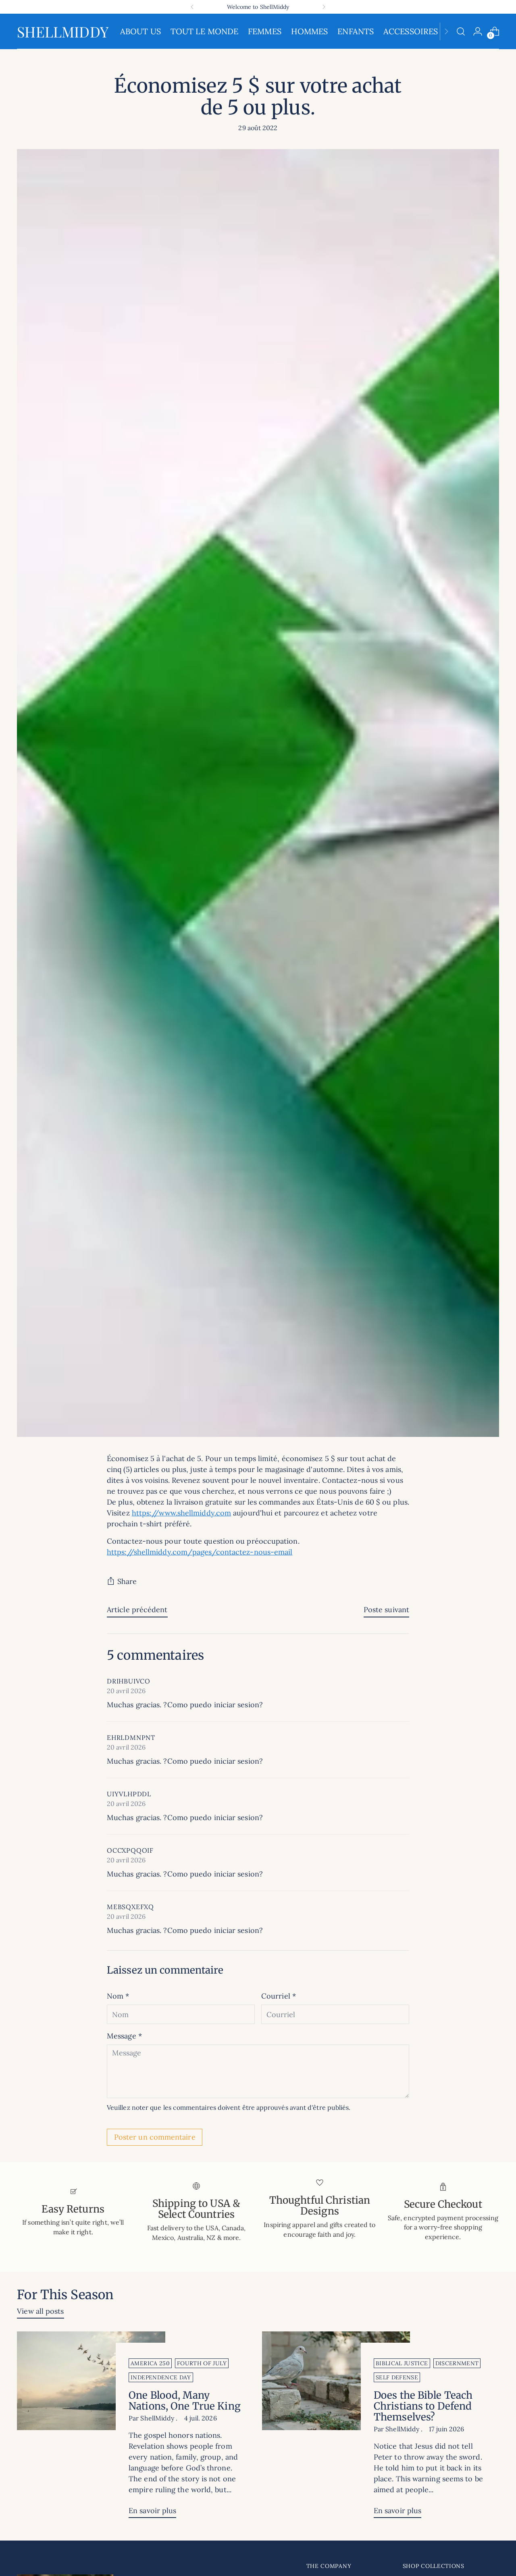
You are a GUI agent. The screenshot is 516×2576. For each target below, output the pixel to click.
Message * (124, 2036)
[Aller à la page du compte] (478, 31)
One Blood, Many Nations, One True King (185, 2401)
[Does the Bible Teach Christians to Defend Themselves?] (336, 2428)
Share (127, 1581)
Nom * (118, 1996)
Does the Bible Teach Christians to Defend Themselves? (423, 2406)
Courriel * (279, 1996)
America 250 (150, 2363)
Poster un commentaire (155, 2137)
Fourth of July (202, 2363)
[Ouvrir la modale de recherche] (461, 31)
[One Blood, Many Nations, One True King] (91, 2428)
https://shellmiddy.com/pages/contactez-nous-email (200, 1552)
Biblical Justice (402, 2363)
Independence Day (161, 2377)
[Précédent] (192, 7)
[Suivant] (324, 7)
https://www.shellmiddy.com (181, 1513)
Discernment (457, 2363)
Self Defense (397, 2377)
